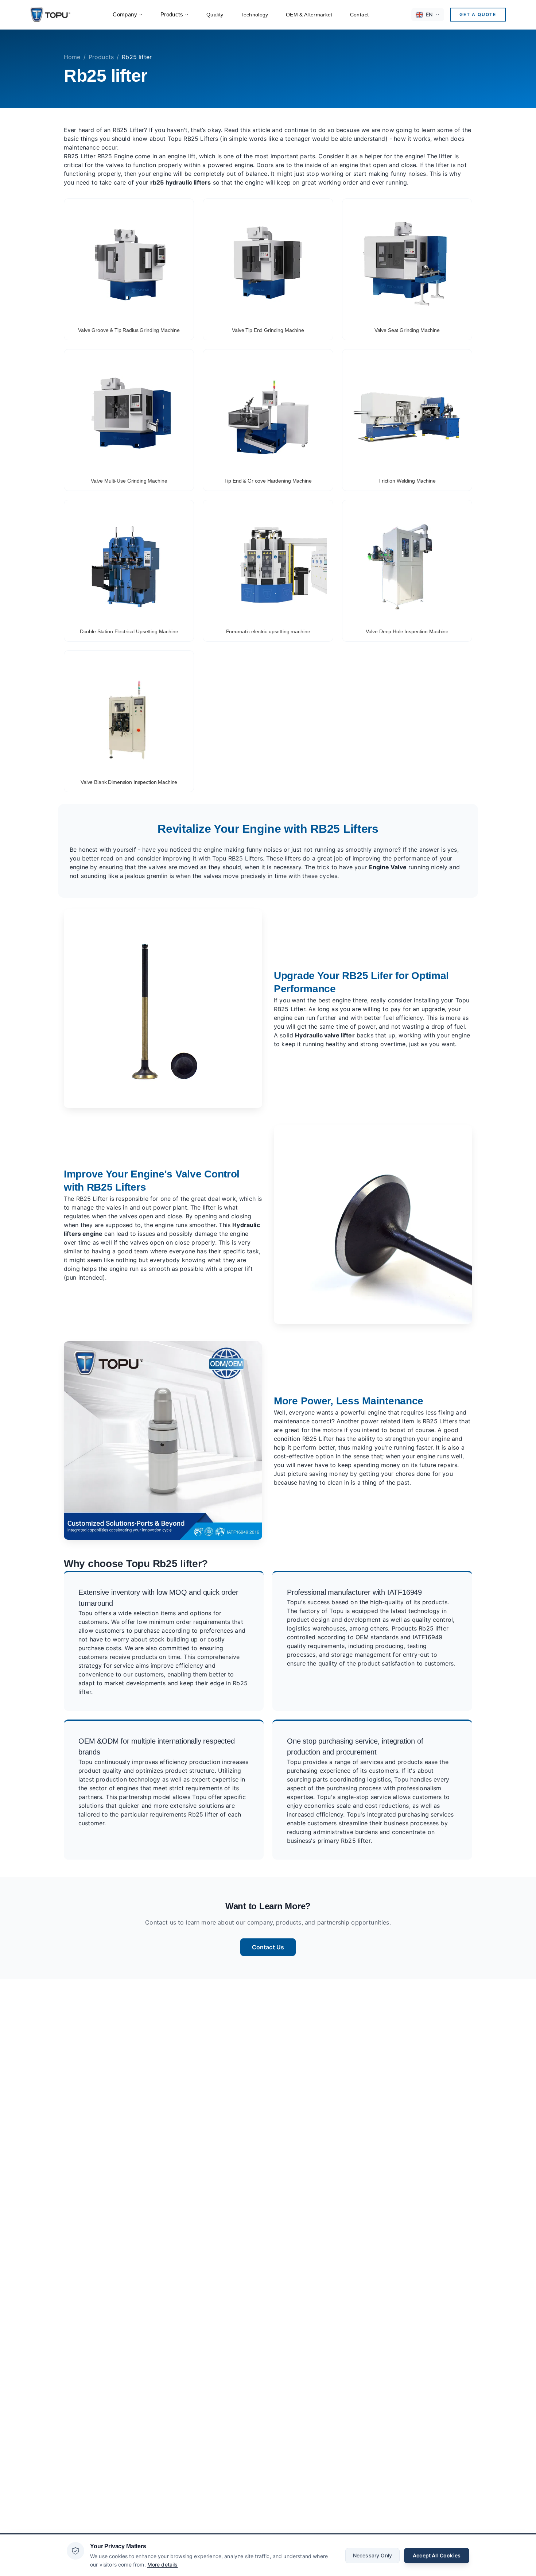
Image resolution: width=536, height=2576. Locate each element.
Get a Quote (478, 14)
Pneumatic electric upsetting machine (268, 631)
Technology (255, 15)
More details (163, 2564)
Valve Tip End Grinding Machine (268, 330)
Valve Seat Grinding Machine (407, 330)
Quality (215, 15)
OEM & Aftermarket (309, 15)
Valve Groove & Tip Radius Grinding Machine (129, 330)
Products (172, 14)
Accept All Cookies (437, 2555)
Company (125, 14)
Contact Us (268, 1947)
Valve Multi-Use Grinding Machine (129, 481)
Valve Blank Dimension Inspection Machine (129, 782)
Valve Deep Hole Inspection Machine (407, 631)
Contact (359, 15)
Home (72, 57)
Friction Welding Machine (407, 481)
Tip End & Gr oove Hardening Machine (268, 481)
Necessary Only (372, 2555)
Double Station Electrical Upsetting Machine (129, 631)
